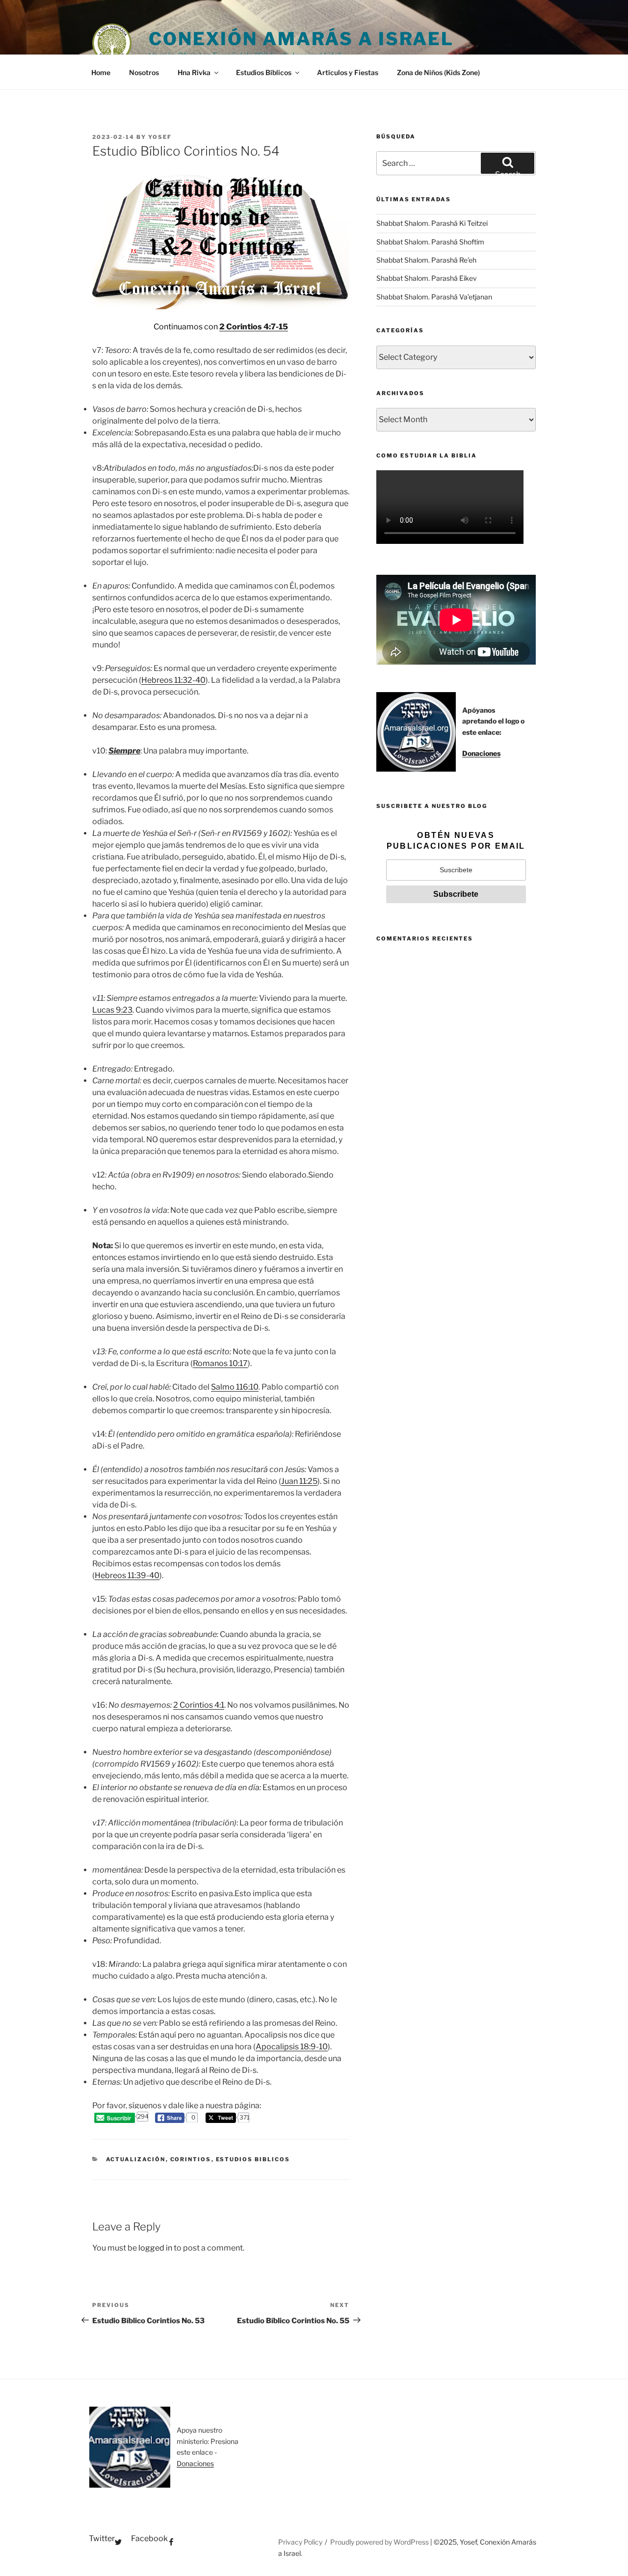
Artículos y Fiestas (348, 72)
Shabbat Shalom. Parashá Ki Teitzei (432, 223)
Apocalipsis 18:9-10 (292, 2047)
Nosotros (144, 72)
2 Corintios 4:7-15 (254, 327)
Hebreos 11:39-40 (127, 1575)
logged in (155, 2248)
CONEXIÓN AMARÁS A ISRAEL (301, 39)
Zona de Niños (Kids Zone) (438, 72)
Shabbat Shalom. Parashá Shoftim (430, 242)
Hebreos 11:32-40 (173, 680)
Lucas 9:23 (112, 1010)
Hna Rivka (194, 72)
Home (101, 72)
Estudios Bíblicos (264, 72)
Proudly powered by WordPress (380, 2542)
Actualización (136, 2159)
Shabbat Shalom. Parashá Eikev (427, 278)
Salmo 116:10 (235, 1387)
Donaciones (481, 753)
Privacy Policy (300, 2542)
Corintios (191, 2159)
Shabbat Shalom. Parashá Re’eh (426, 260)
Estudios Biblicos (253, 2159)
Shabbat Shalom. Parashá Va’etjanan (434, 297)
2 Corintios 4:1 (199, 1705)
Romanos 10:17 (220, 1363)
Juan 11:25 (299, 1481)
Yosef (160, 137)
